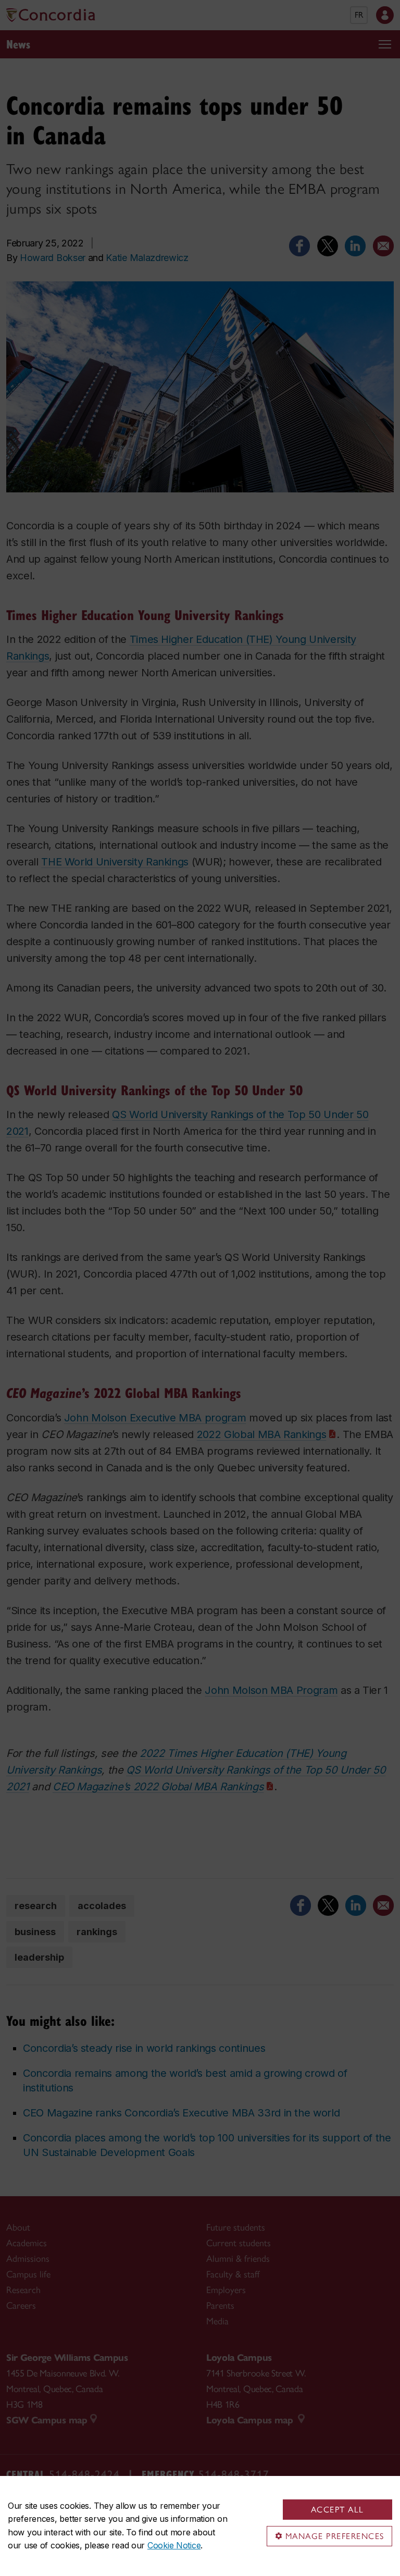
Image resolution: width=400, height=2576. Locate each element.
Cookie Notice (174, 2545)
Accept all (337, 2510)
